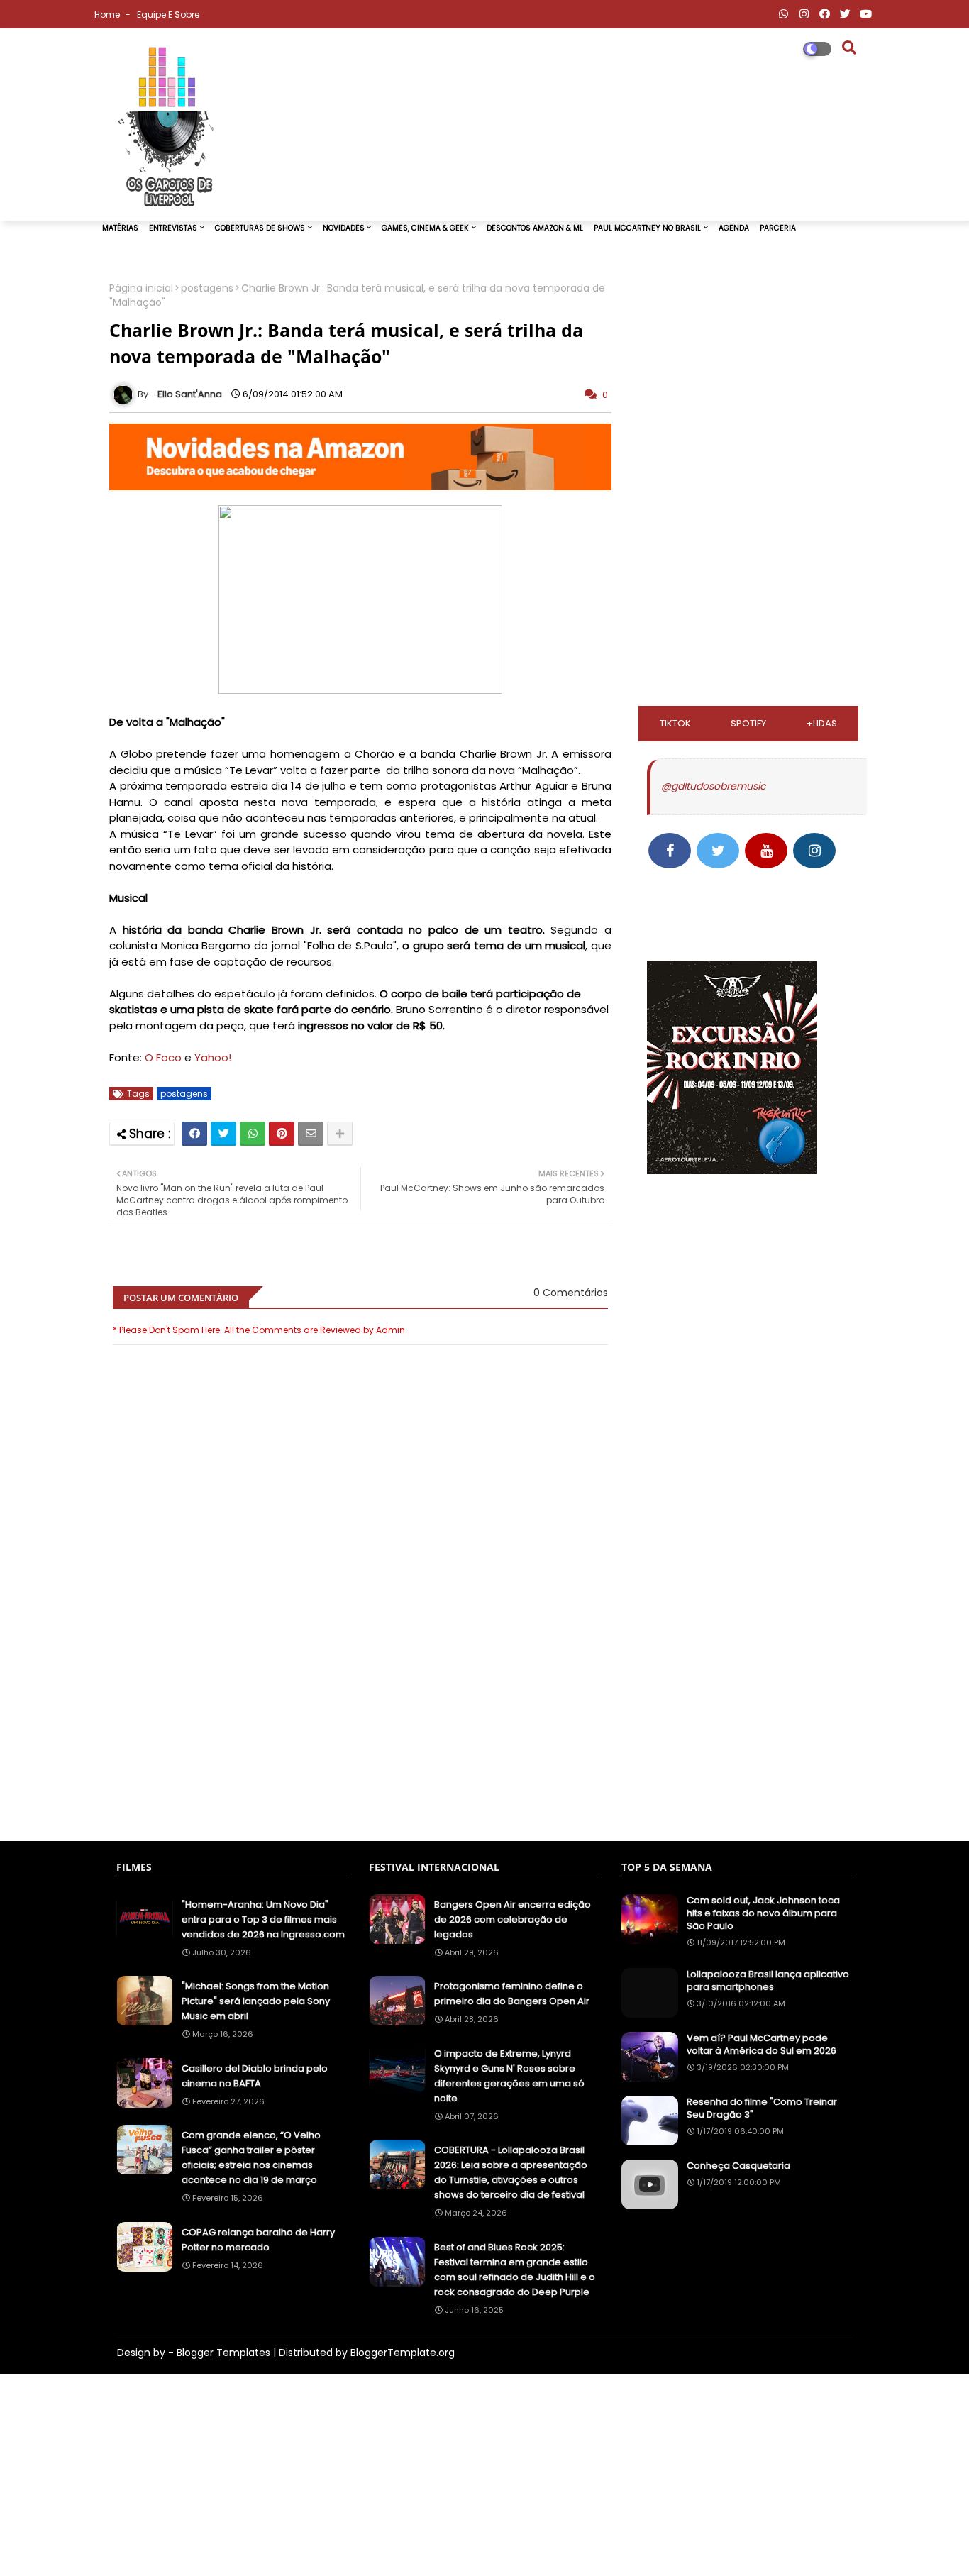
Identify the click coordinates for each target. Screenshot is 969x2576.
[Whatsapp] (253, 1134)
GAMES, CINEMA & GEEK (425, 228)
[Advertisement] (360, 1760)
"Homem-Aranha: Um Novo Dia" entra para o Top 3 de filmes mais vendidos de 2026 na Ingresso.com (263, 1919)
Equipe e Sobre (168, 15)
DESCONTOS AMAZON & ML (535, 228)
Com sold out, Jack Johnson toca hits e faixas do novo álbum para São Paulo (763, 1913)
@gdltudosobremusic (713, 786)
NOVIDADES (344, 228)
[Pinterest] (282, 1134)
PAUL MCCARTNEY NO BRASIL (647, 228)
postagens (207, 288)
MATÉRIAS (120, 228)
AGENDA (734, 228)
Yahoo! (213, 1057)
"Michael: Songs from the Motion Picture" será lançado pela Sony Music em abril (256, 2001)
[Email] (311, 1134)
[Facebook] (194, 1134)
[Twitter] (223, 1134)
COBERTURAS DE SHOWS (260, 228)
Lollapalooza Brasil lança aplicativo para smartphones (768, 1981)
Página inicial (141, 288)
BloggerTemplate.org (403, 2353)
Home (108, 15)
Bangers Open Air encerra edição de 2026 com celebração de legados (513, 1919)
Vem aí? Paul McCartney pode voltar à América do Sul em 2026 (762, 2045)
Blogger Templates (223, 2353)
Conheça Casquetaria (738, 2166)
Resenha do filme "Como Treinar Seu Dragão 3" (762, 2108)
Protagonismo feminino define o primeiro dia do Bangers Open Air (512, 1994)
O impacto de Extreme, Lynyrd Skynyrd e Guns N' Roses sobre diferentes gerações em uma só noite (509, 2076)
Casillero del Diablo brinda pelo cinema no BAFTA (255, 2076)
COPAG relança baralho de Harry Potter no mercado (258, 2240)
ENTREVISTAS (173, 228)
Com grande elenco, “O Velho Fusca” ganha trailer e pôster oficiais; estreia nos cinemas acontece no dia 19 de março (251, 2157)
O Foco (163, 1057)
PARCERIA (778, 228)
